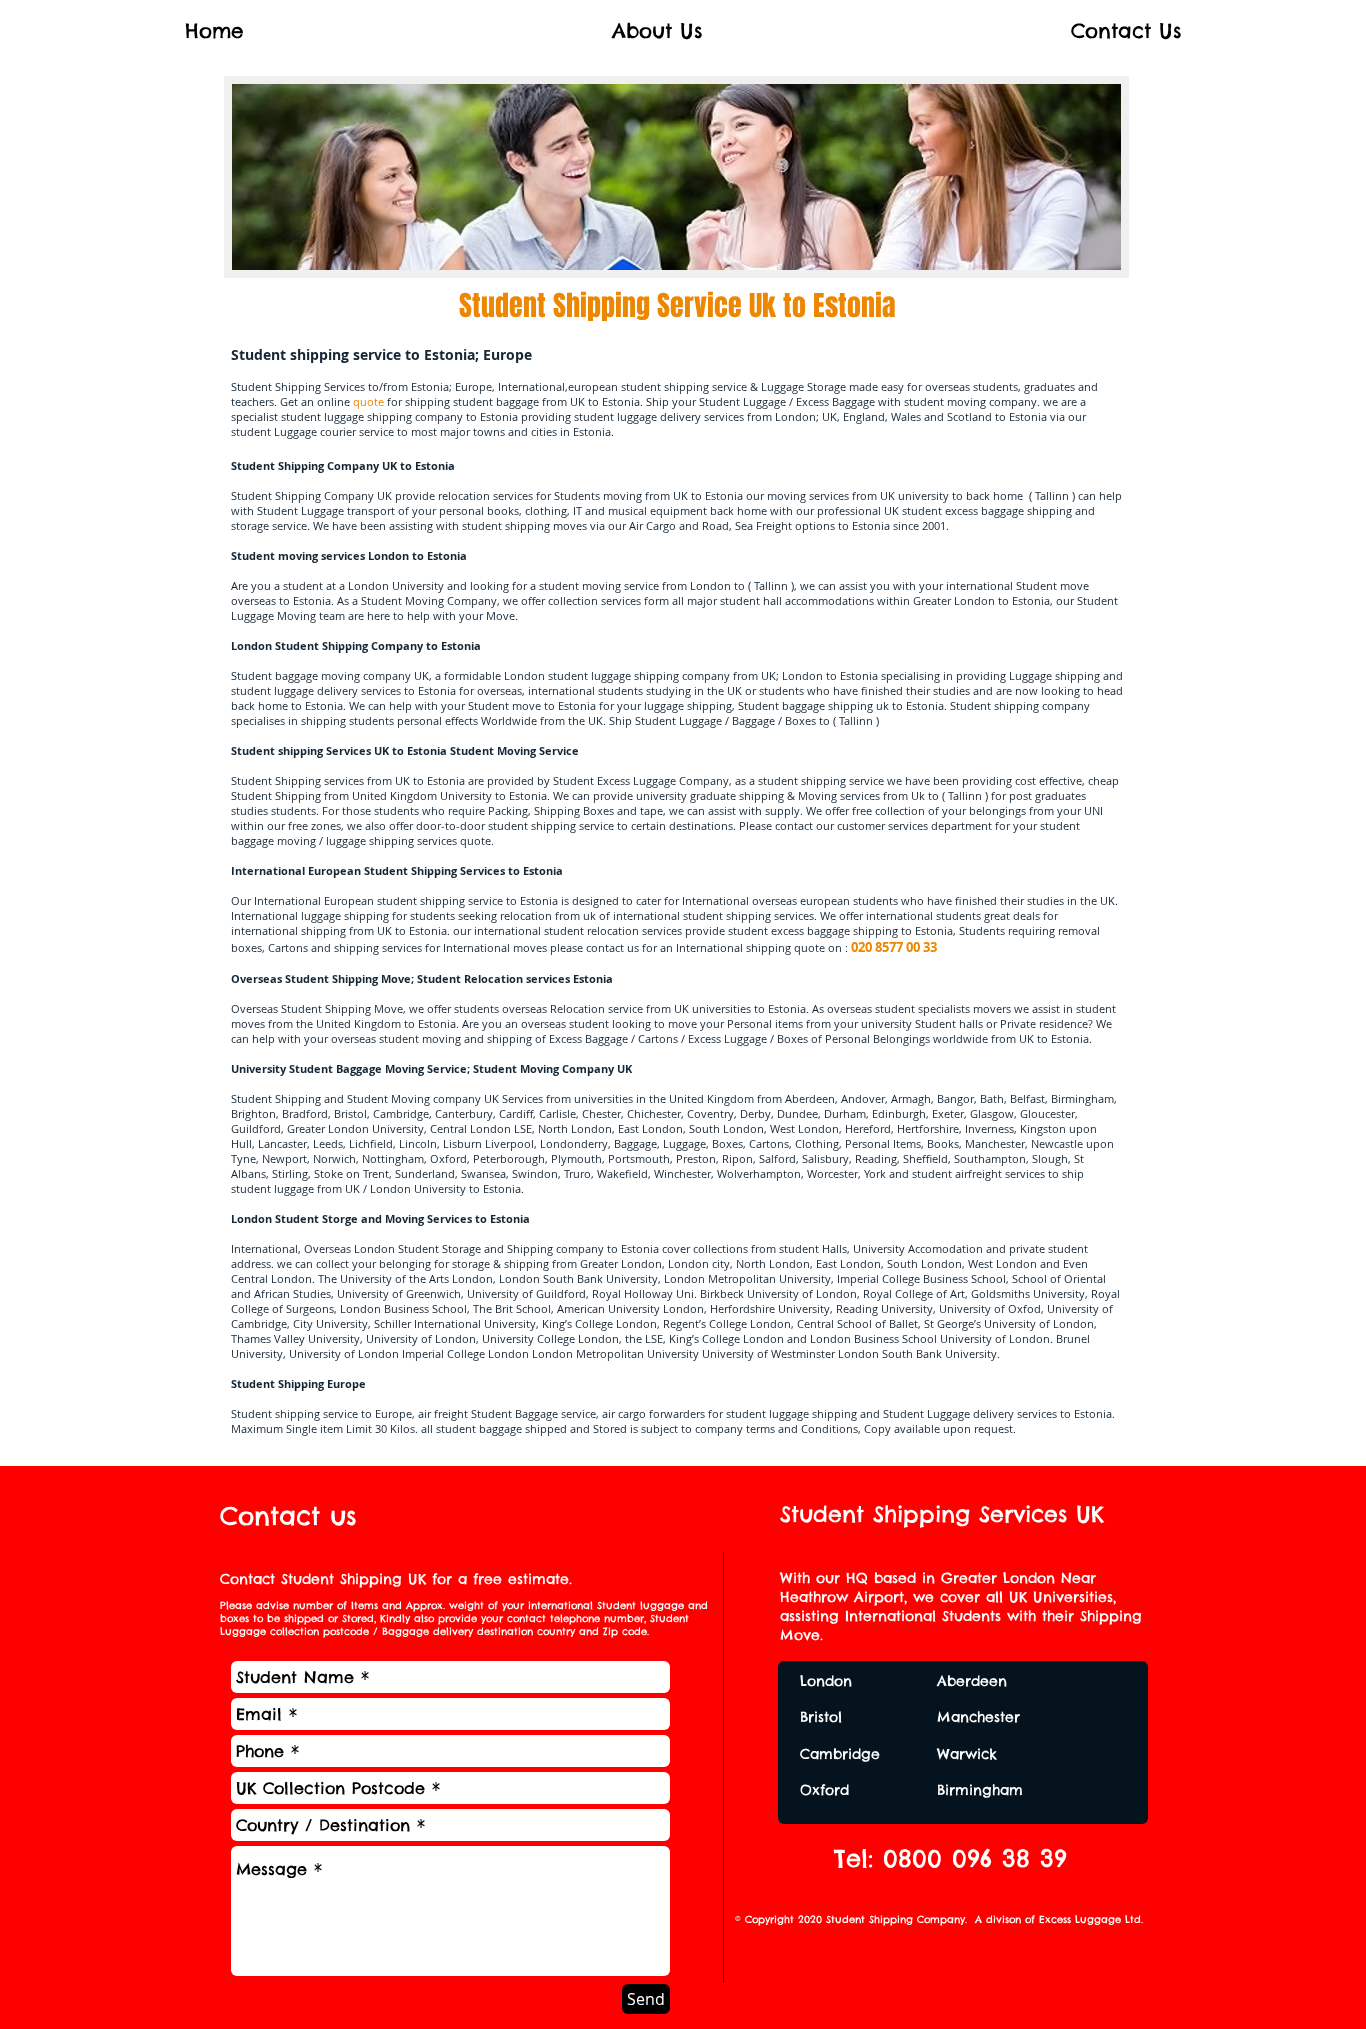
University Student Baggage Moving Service (349, 1068)
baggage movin (270, 840)
